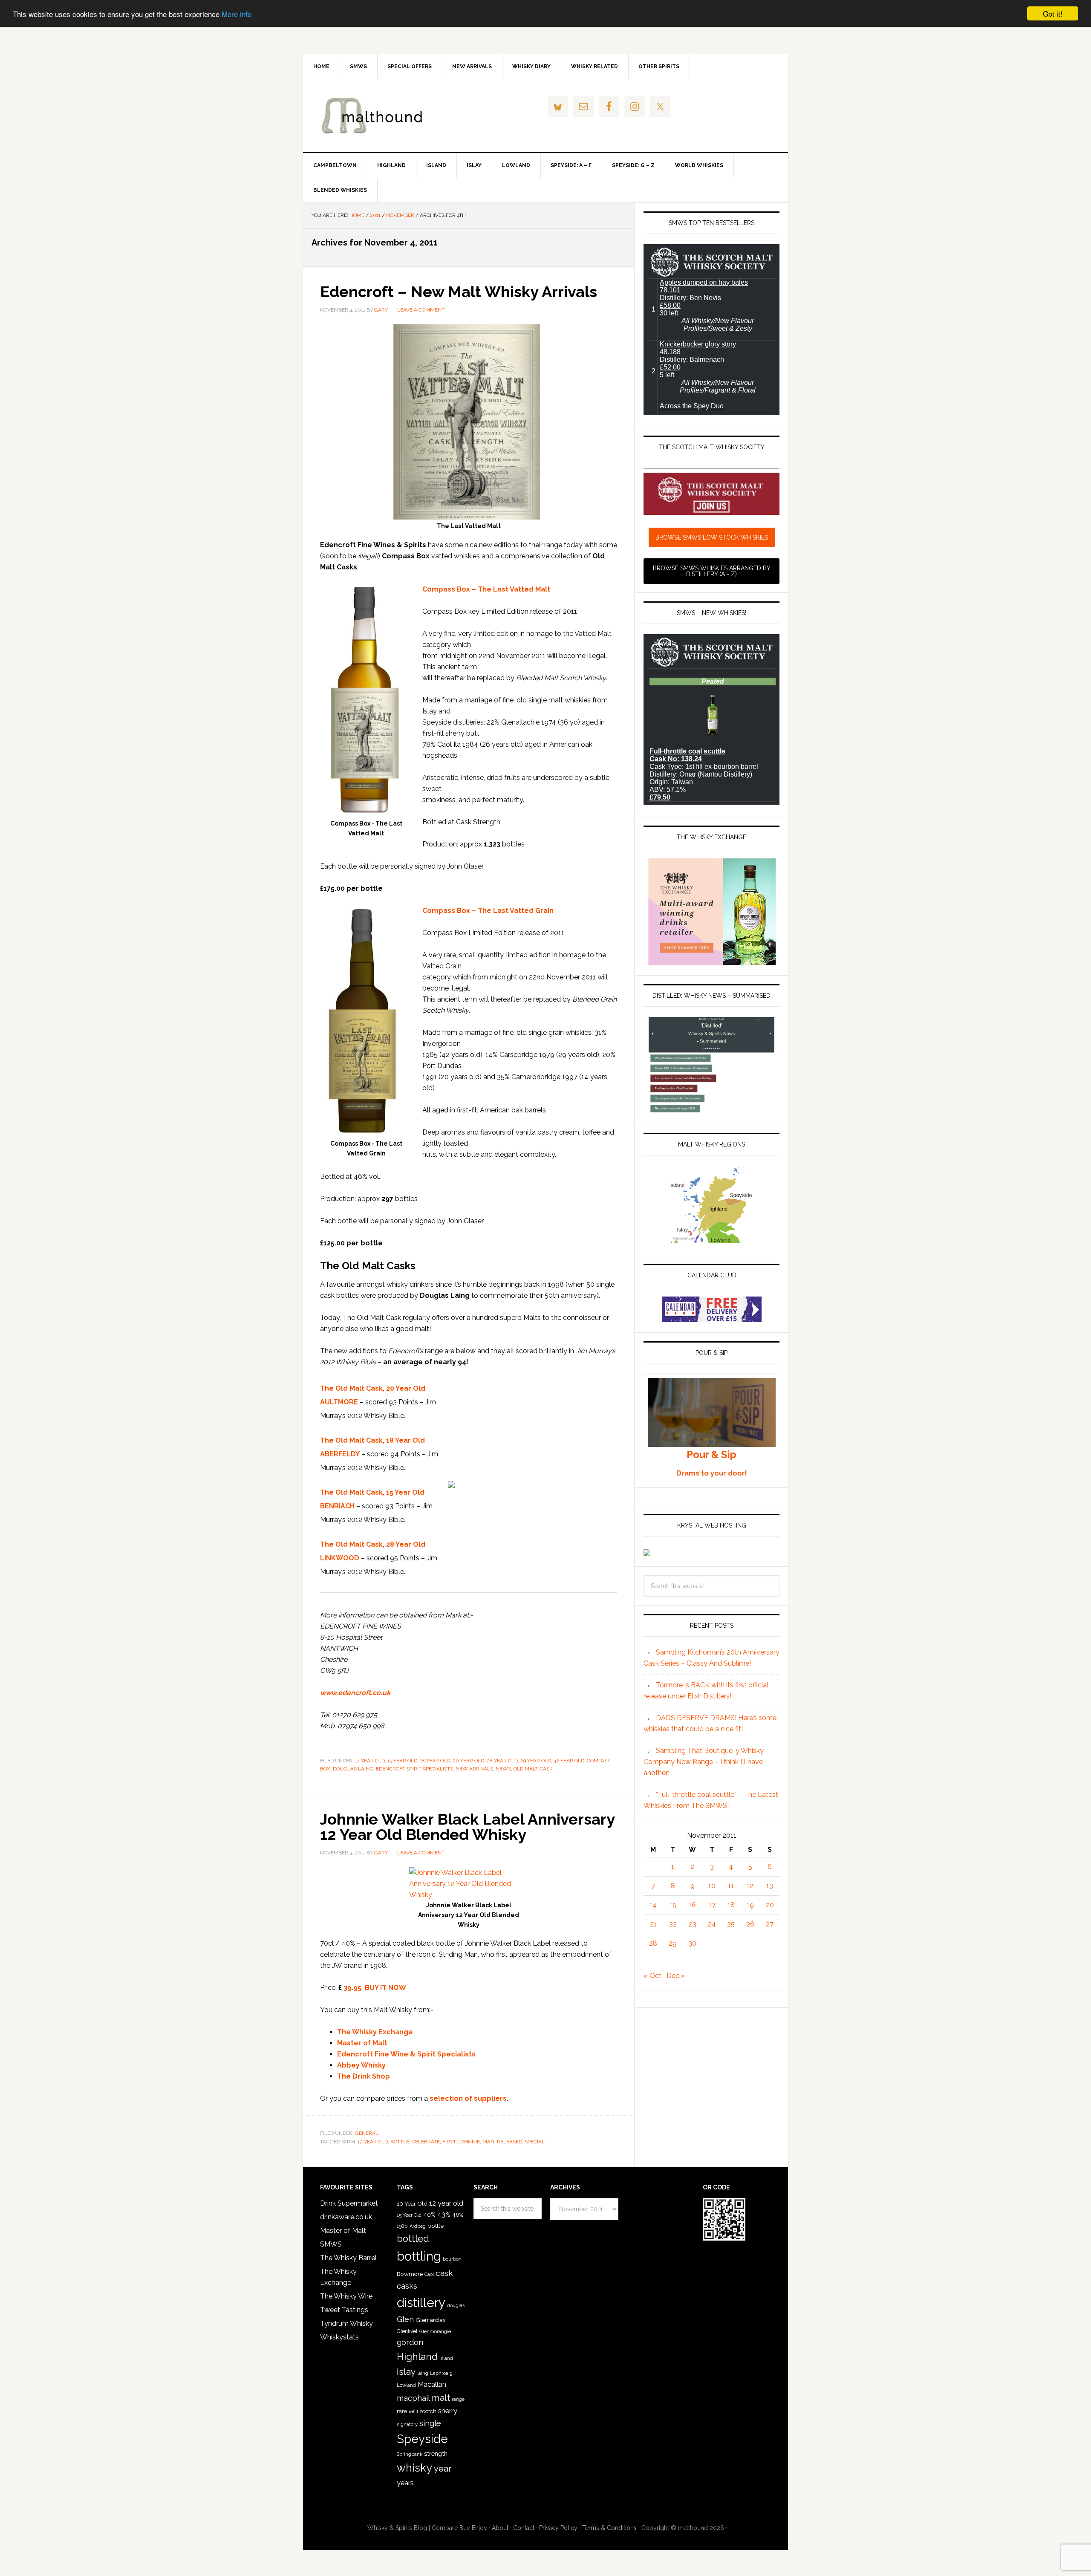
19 (750, 1905)
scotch (428, 2411)
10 (712, 1886)
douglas (456, 2306)
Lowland (406, 2385)
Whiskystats (339, 2337)
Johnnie (469, 2142)
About (500, 2528)
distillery (421, 2303)
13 (770, 1886)
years (405, 2483)
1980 (402, 2226)
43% (444, 2214)
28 (653, 1943)
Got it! (1053, 13)
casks (407, 2286)
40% (429, 2214)
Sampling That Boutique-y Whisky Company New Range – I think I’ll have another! (704, 1762)
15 (673, 1905)
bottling (419, 2256)
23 (693, 1924)
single (430, 2423)
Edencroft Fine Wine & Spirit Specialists (406, 2054)
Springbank (410, 2454)
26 (750, 1924)
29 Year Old (536, 1761)
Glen (405, 2319)
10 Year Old (412, 2203)
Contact (524, 2528)
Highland (417, 2357)
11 (731, 1886)
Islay (406, 2372)
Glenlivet (407, 2331)
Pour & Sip (711, 1454)
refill (413, 2412)
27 (770, 1924)
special (535, 2142)
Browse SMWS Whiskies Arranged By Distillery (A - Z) (712, 571)
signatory (407, 2424)
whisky (414, 2468)
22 (673, 1924)
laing (423, 2373)
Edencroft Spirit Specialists (414, 1769)
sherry (448, 2411)
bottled (413, 2239)
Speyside (422, 2439)
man (488, 2142)
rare (402, 2411)
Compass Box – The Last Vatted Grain (488, 911)
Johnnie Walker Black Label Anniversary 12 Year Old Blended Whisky (467, 1827)
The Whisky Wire (346, 2296)
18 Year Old (435, 1761)
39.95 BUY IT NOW (375, 1988)
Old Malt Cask (533, 1769)
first (449, 2142)
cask (444, 2273)
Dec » (676, 1976)
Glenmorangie (435, 2331)
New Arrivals (474, 1769)
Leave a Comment (421, 310)
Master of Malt (362, 2043)
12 (750, 1886)
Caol (429, 2274)
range (458, 2399)
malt (441, 2398)
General (367, 2133)
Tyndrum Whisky (346, 2323)
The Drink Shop (364, 2076)
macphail (413, 2398)
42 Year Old (569, 1761)
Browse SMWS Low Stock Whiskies (712, 537)
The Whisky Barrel (348, 2258)
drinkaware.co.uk (346, 2217)
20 (770, 1905)
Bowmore (410, 2274)
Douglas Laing (353, 1769)
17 (712, 1905)
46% (458, 2215)
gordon (410, 2342)
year (443, 2469)
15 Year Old (402, 1761)
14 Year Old (370, 1761)
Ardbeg (418, 2226)
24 (712, 1924)
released (509, 2142)
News (503, 1769)
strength (436, 2453)
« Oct (652, 1976)
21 (653, 1924)
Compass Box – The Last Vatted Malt (486, 589)
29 (673, 1943)
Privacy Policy (558, 2528)
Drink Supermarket (349, 2203)
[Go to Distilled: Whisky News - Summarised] (711, 1110)
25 (731, 1924)
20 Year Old (468, 1761)
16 (692, 1905)
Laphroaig (441, 2373)
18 (731, 1905)
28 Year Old (502, 1761)
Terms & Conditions (609, 2528)
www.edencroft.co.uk (355, 1693)
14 (653, 1905)
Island (446, 2358)
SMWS (331, 2244)
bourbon (452, 2259)
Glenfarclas (430, 2320)
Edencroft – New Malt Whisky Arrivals (459, 292)
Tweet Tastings (344, 2310)
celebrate (426, 2142)
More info (237, 14)
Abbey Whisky (361, 2065)
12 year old (373, 2142)
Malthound (375, 116)
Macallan (432, 2384)
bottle (400, 2142)
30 (692, 1943)
